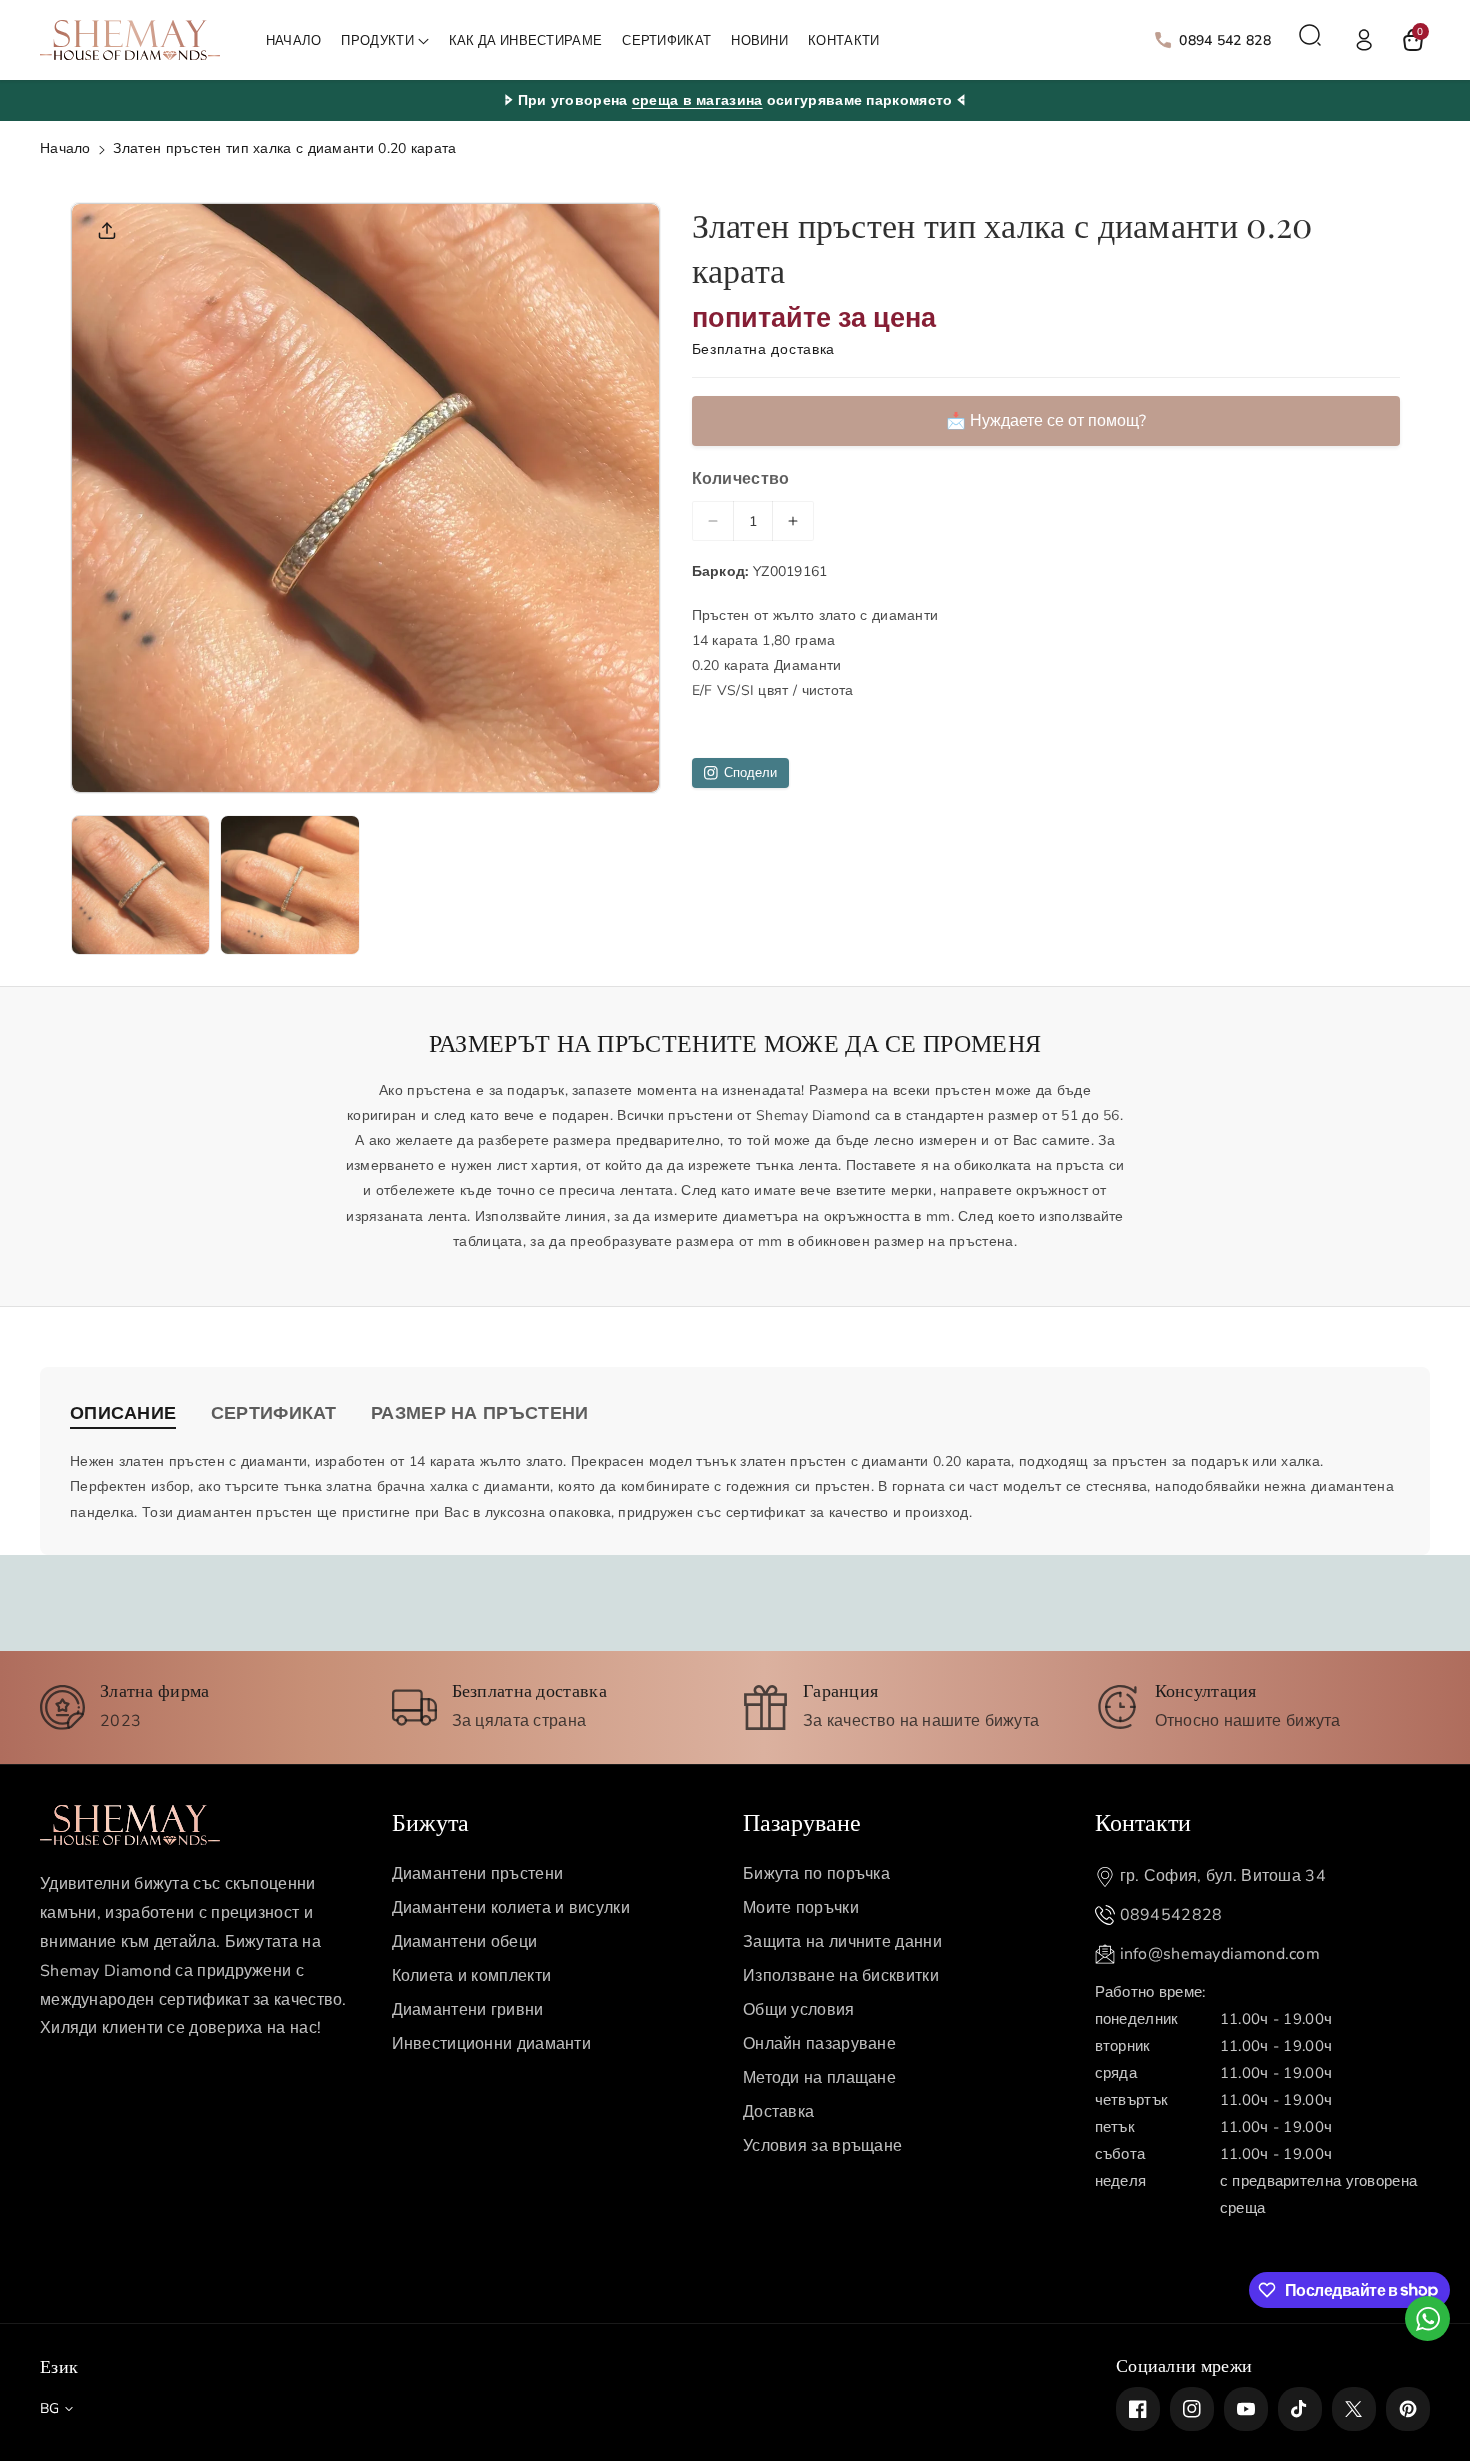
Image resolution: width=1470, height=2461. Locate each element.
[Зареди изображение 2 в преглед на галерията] (289, 884)
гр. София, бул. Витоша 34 (1223, 1876)
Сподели (750, 773)
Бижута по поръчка (816, 1874)
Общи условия (799, 2010)
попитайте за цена (814, 317)
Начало (65, 148)
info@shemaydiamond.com (1220, 1954)
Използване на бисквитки (841, 1976)
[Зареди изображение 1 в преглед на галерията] (140, 884)
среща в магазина (697, 100)
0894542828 (1171, 1915)
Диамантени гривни (468, 2010)
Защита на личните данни (842, 1942)
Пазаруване (802, 1821)
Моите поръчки (801, 1908)
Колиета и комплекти (472, 1976)
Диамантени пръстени (478, 1874)
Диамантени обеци (465, 1942)
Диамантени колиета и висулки (511, 1908)
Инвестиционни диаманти (492, 2044)
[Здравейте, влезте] (1364, 40)
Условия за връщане (822, 2146)
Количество (741, 478)
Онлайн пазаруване (819, 2044)
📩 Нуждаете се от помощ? (1046, 420)
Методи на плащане (819, 2078)
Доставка (778, 2112)
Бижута (430, 1821)
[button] (384, 41)
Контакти (1143, 1821)
